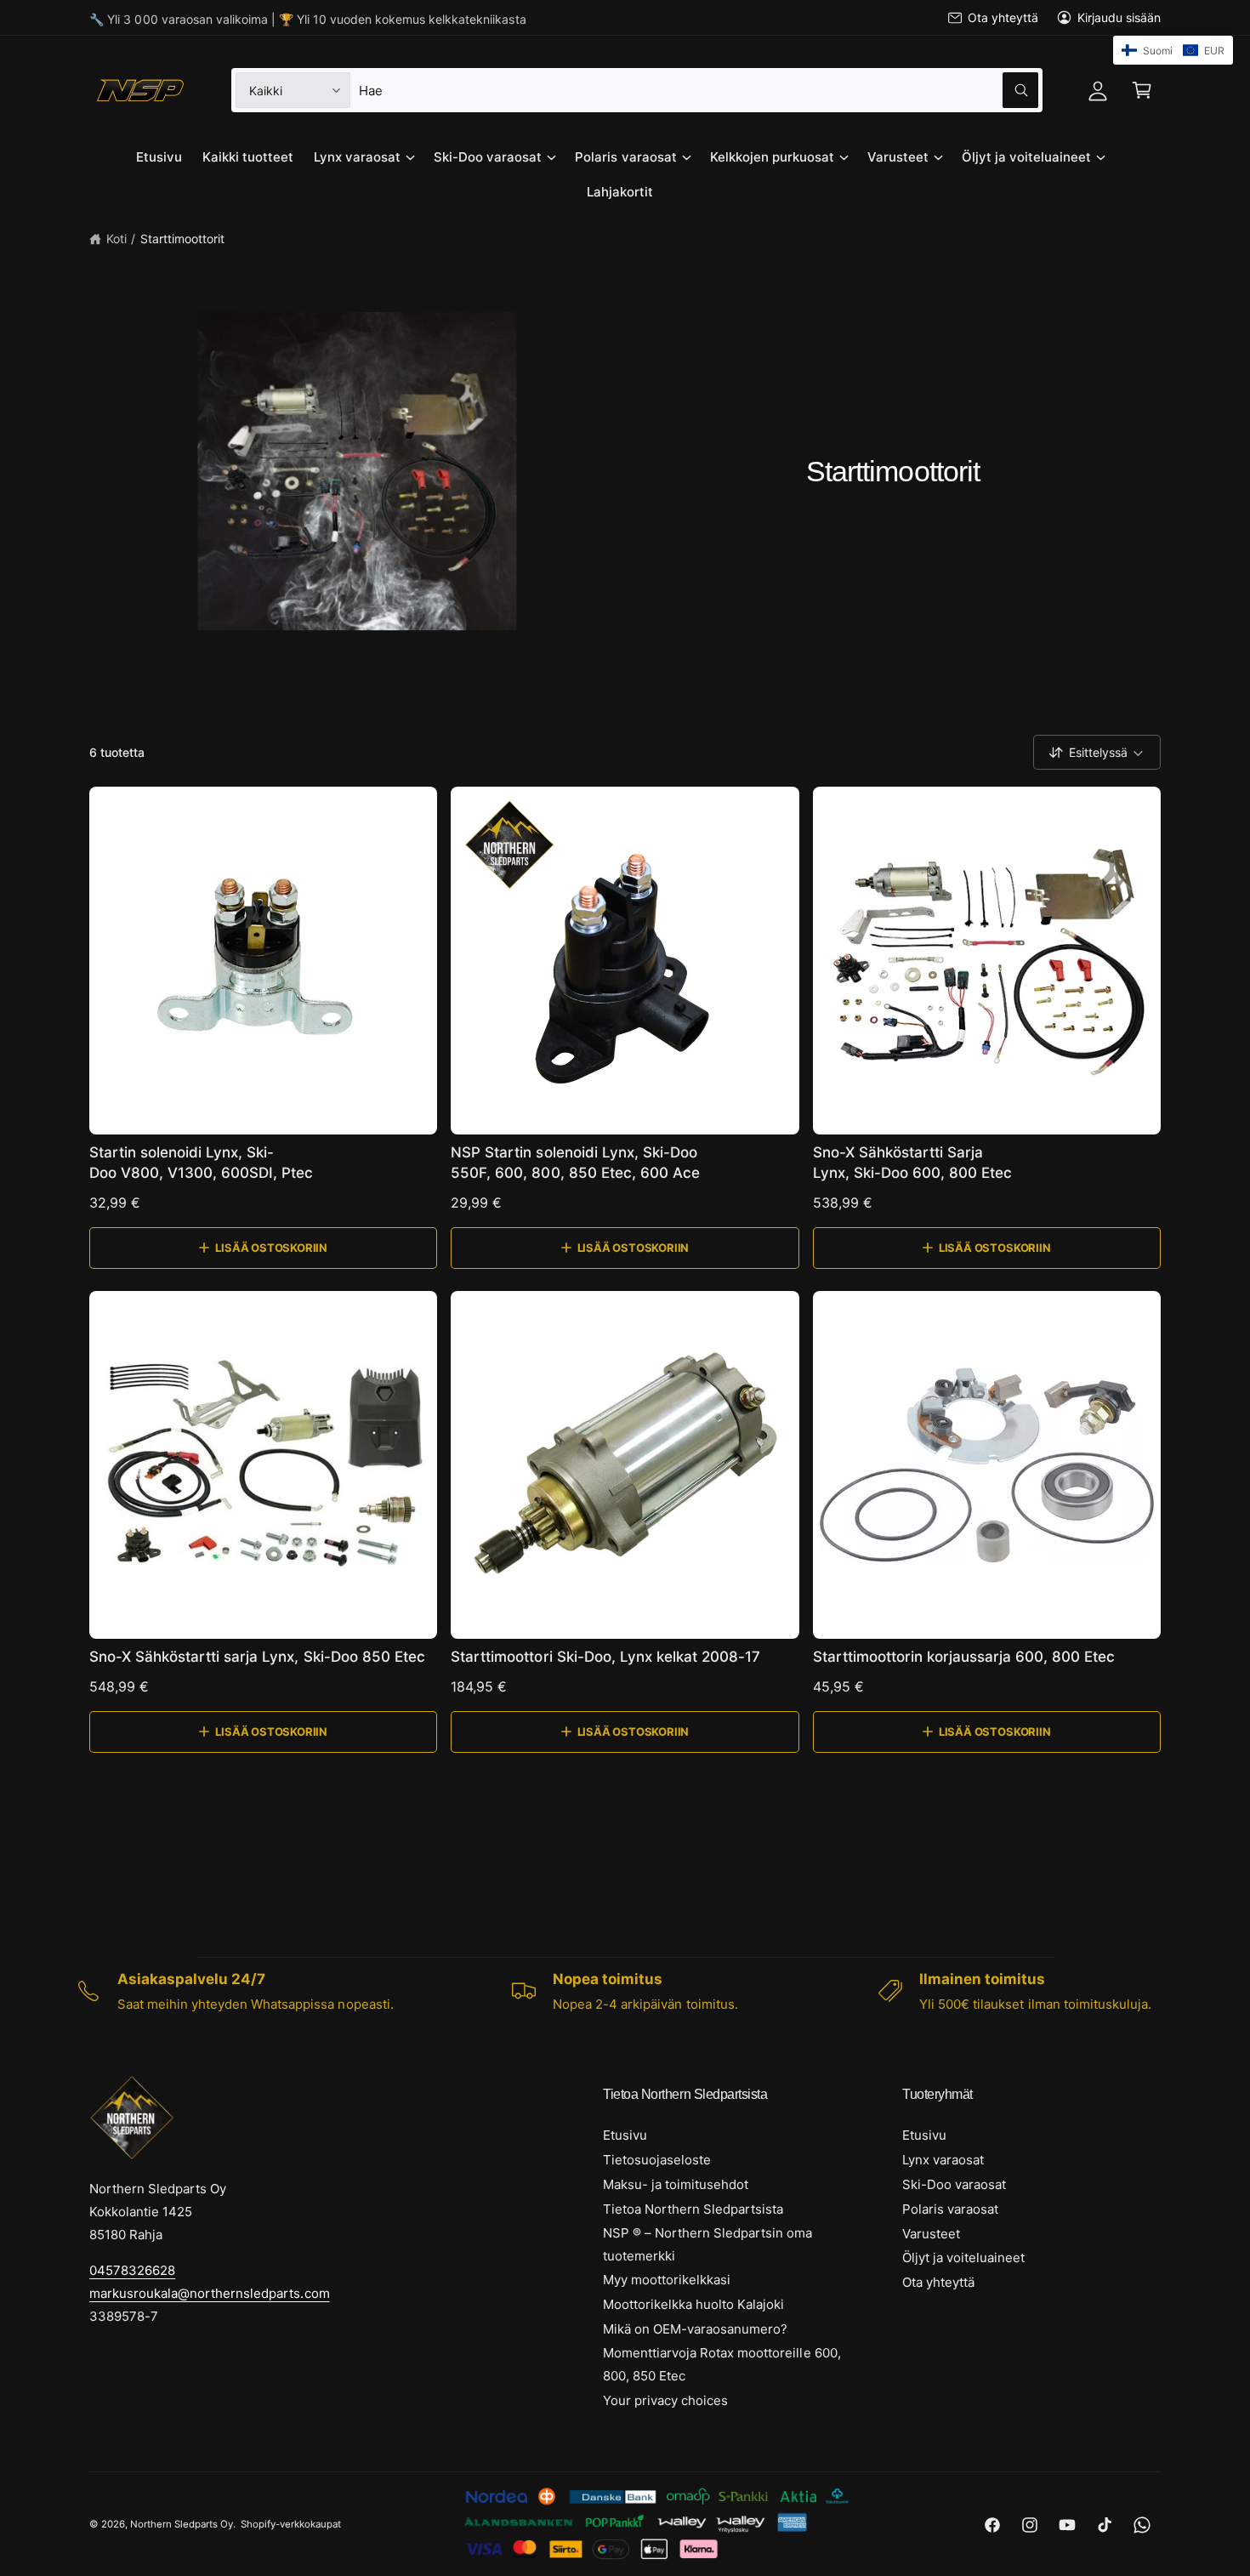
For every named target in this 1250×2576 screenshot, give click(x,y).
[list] (625, 1991)
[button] (1142, 90)
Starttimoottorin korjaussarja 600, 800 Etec (964, 1657)
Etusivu (625, 2135)
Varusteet (898, 157)
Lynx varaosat (357, 157)
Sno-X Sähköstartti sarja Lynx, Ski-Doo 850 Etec (257, 1657)
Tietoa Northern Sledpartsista (693, 2209)
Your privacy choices (665, 2400)
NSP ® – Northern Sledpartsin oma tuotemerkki (708, 2244)
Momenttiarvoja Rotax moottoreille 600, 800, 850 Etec (722, 2364)
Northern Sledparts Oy (182, 2524)
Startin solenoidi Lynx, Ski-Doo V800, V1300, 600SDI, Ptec (202, 1163)
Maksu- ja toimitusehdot (676, 2184)
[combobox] (698, 90)
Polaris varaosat (625, 157)
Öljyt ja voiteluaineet (1026, 157)
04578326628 (132, 2270)
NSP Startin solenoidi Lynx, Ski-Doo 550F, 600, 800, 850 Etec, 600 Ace (575, 1163)
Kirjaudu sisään (1119, 17)
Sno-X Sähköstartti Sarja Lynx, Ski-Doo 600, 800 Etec (912, 1163)
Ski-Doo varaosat (488, 157)
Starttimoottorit (182, 239)
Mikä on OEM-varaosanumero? (695, 2329)
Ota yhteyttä (1003, 17)
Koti (116, 239)
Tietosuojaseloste (657, 2160)
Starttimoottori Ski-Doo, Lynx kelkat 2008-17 (605, 1657)
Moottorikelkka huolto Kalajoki (693, 2304)
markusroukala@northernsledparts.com (210, 2293)
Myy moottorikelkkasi (667, 2280)
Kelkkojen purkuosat (772, 157)
